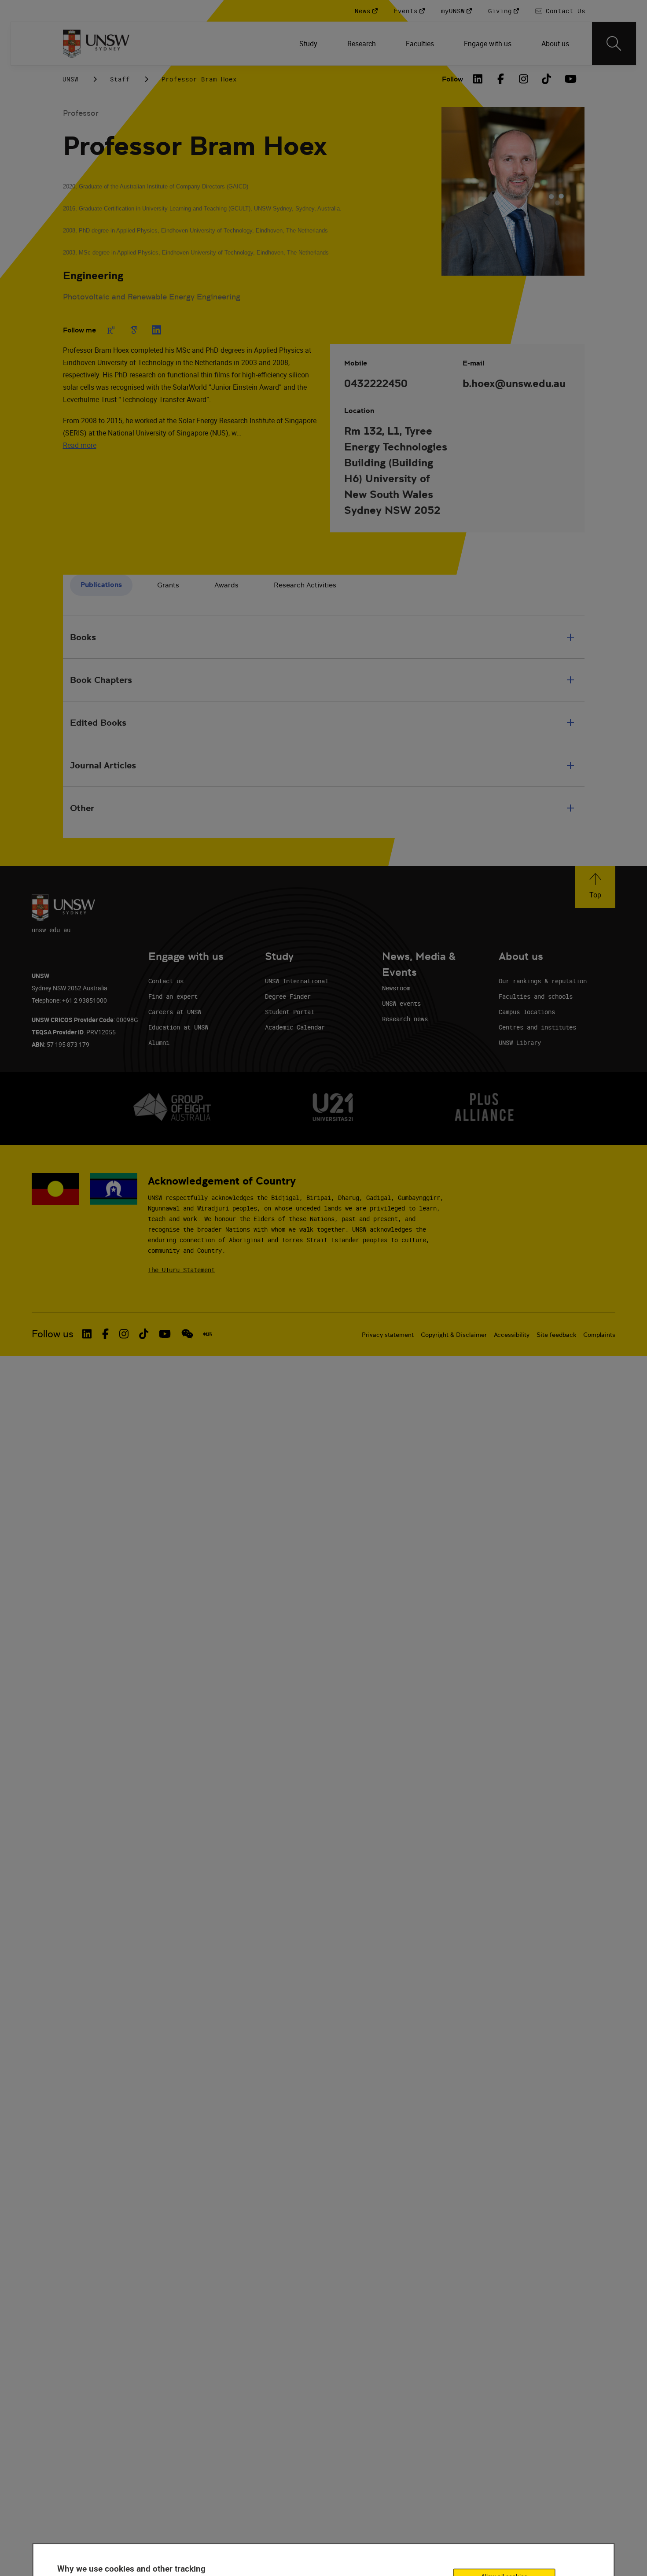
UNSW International (297, 981)
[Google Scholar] (134, 330)
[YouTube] (570, 79)
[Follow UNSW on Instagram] (124, 1334)
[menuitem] (309, 44)
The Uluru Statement (181, 1270)
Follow (452, 79)
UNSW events (401, 1003)
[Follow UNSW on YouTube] (165, 1334)
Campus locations (527, 1012)
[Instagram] (524, 79)
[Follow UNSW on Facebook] (105, 1334)
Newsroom (396, 988)
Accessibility (512, 1335)
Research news (405, 1019)
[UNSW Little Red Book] (208, 1334)
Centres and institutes (537, 1027)
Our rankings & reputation (543, 981)
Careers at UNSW (175, 1012)
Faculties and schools (536, 996)
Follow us (53, 1334)
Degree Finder (288, 996)
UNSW (70, 79)
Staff (120, 79)
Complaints (599, 1335)
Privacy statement (388, 1335)
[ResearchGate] (111, 330)
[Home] (96, 44)
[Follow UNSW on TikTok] (144, 1334)
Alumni (159, 1043)
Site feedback (556, 1335)
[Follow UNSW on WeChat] (187, 1334)
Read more (80, 445)
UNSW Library (520, 1043)
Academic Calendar (295, 1027)
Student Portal (290, 1012)
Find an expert (173, 996)
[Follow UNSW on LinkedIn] (87, 1334)
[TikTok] (547, 79)
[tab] (101, 585)
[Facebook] (501, 79)
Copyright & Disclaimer (454, 1335)
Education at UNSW (178, 1027)
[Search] (614, 44)
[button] (595, 887)
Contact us (166, 981)
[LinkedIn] (478, 79)
